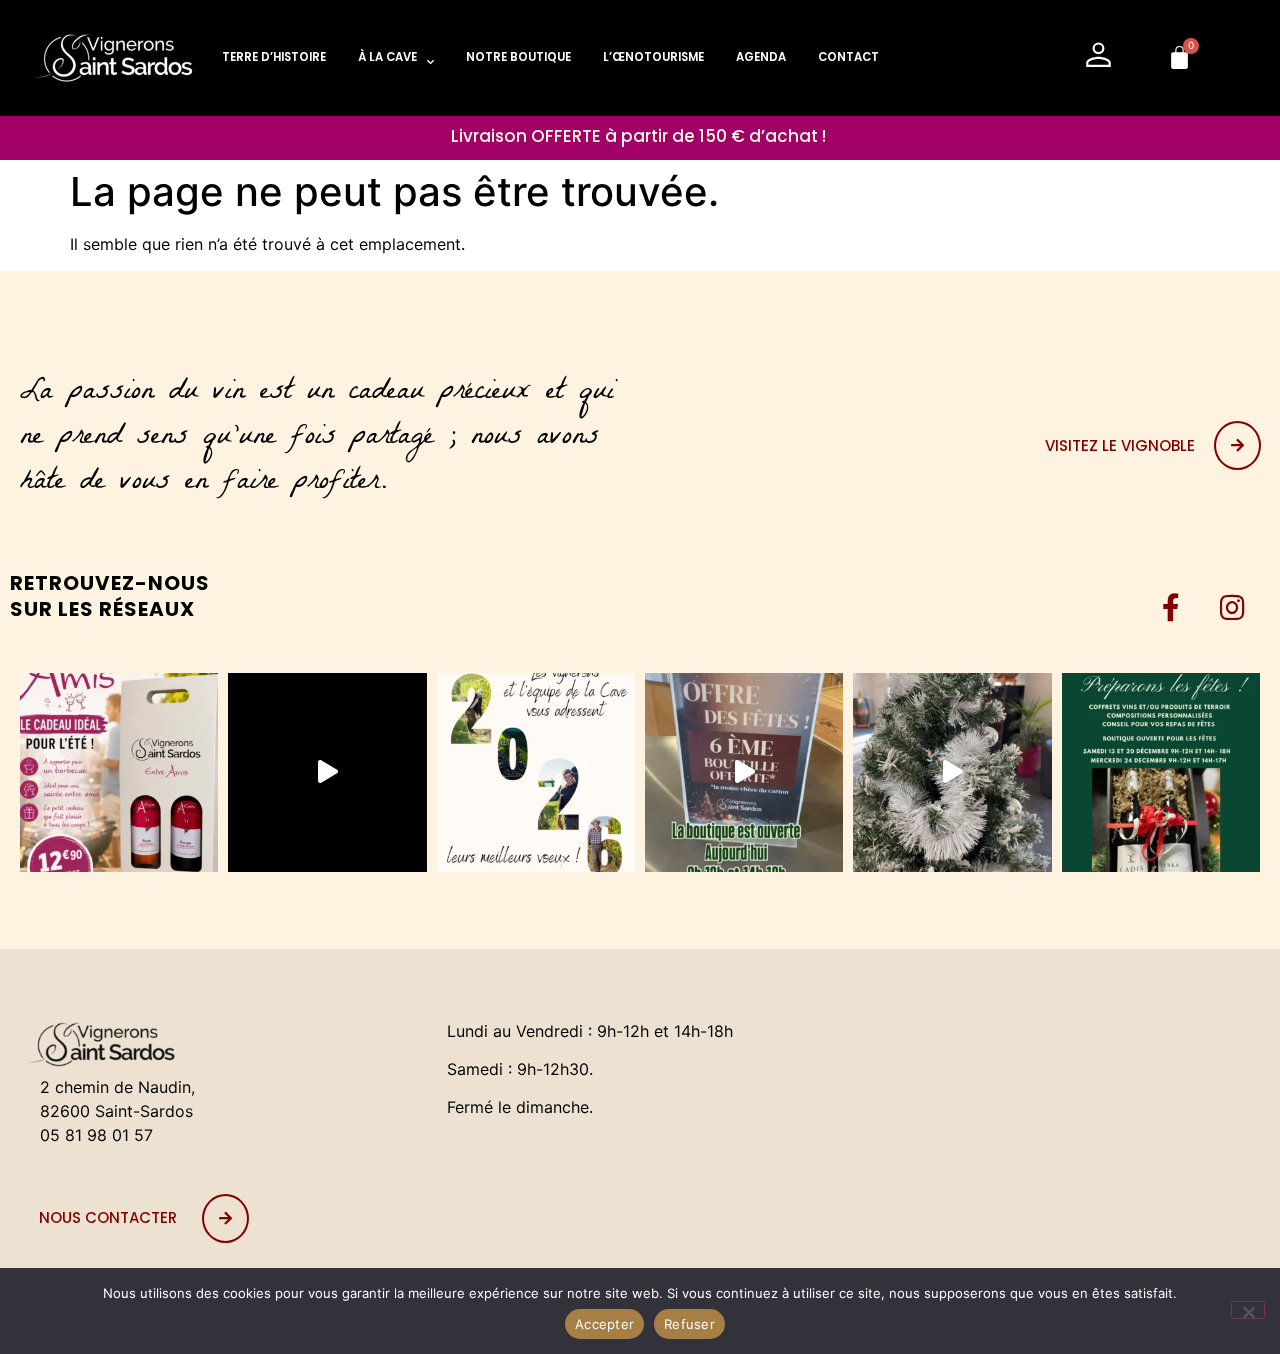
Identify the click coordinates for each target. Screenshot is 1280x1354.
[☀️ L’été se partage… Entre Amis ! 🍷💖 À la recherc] (119, 772)
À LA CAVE (387, 57)
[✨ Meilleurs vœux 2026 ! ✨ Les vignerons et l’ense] (536, 772)
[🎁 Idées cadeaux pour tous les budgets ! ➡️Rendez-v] (1161, 772)
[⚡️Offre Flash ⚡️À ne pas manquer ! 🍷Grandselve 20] (327, 772)
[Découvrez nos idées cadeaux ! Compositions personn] (952, 772)
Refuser (689, 1324)
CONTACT (848, 57)
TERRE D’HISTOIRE (274, 57)
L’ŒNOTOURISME (653, 57)
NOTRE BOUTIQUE (518, 57)
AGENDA (761, 57)
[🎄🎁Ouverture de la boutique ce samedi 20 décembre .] (744, 772)
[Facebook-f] (1171, 608)
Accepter (604, 1324)
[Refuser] (1248, 1310)
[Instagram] (1232, 608)
